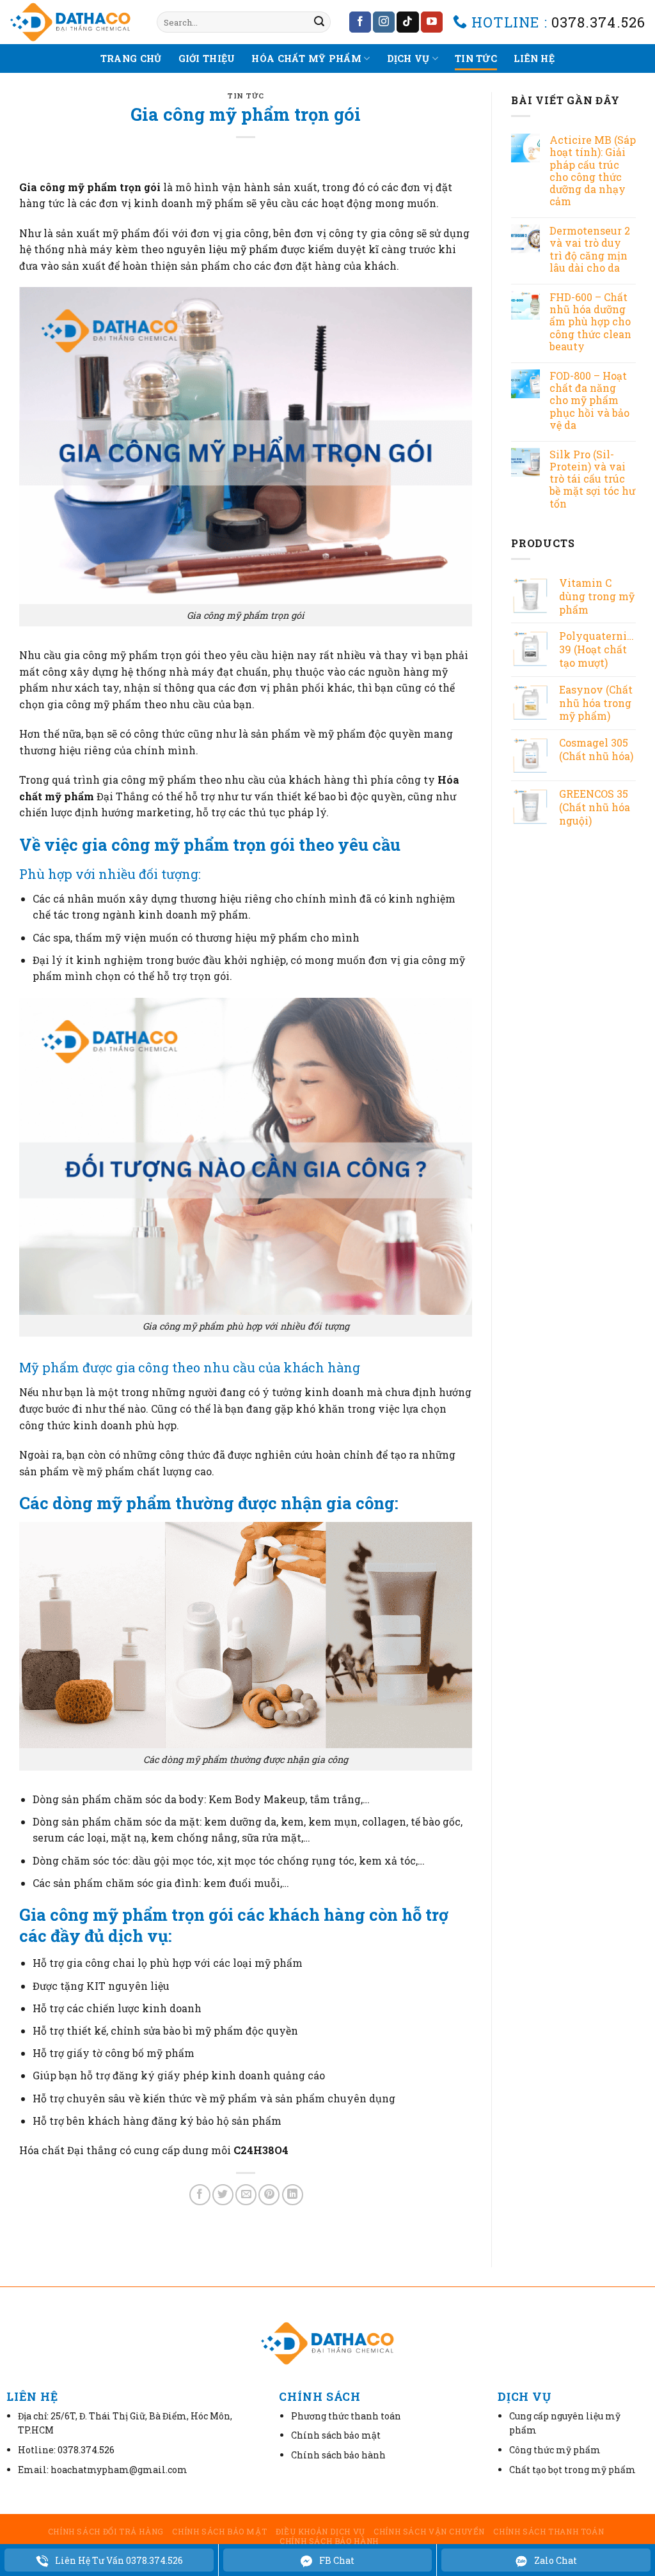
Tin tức (476, 58)
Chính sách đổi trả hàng (106, 2531)
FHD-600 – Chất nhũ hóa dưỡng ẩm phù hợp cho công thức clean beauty (590, 322)
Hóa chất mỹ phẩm (306, 58)
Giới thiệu (207, 58)
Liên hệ (534, 58)
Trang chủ (131, 58)
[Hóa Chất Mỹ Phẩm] (74, 22)
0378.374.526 (598, 22)
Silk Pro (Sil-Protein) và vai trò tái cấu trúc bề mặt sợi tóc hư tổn (592, 479)
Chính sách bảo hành (329, 2541)
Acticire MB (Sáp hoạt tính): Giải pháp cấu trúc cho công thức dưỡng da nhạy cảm (593, 170)
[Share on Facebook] (200, 2195)
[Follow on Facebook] (360, 22)
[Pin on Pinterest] (269, 2195)
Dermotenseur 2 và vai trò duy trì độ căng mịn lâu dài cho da (590, 249)
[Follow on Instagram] (384, 22)
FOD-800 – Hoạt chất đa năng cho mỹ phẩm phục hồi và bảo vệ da (589, 400)
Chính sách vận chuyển (429, 2531)
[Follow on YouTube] (432, 22)
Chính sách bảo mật (219, 2531)
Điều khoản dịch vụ (320, 2531)
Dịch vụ (408, 58)
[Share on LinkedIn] (293, 2195)
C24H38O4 (261, 2150)
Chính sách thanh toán (548, 2531)
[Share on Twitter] (223, 2195)
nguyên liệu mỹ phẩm (222, 249)
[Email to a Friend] (246, 2195)
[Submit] (319, 22)
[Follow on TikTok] (407, 22)
